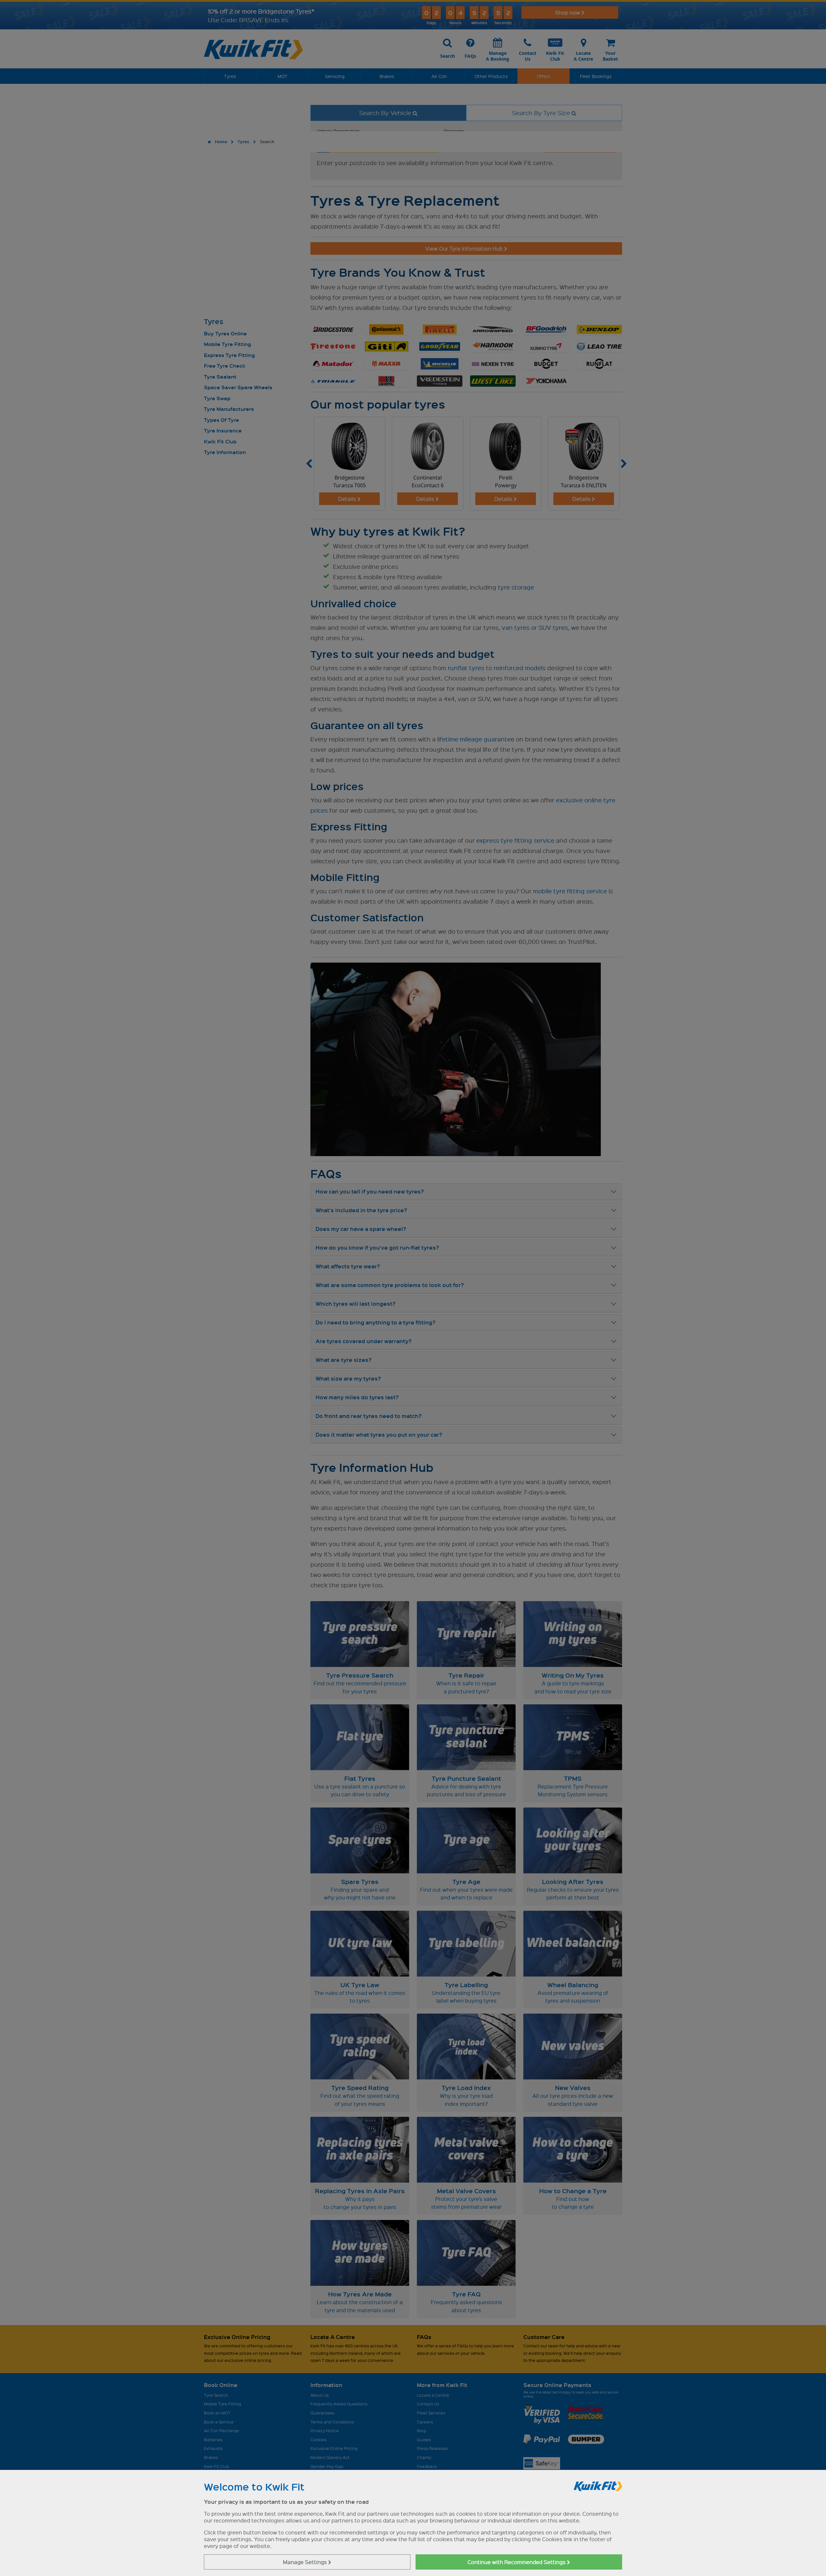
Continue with (517, 2562)
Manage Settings (306, 2562)
